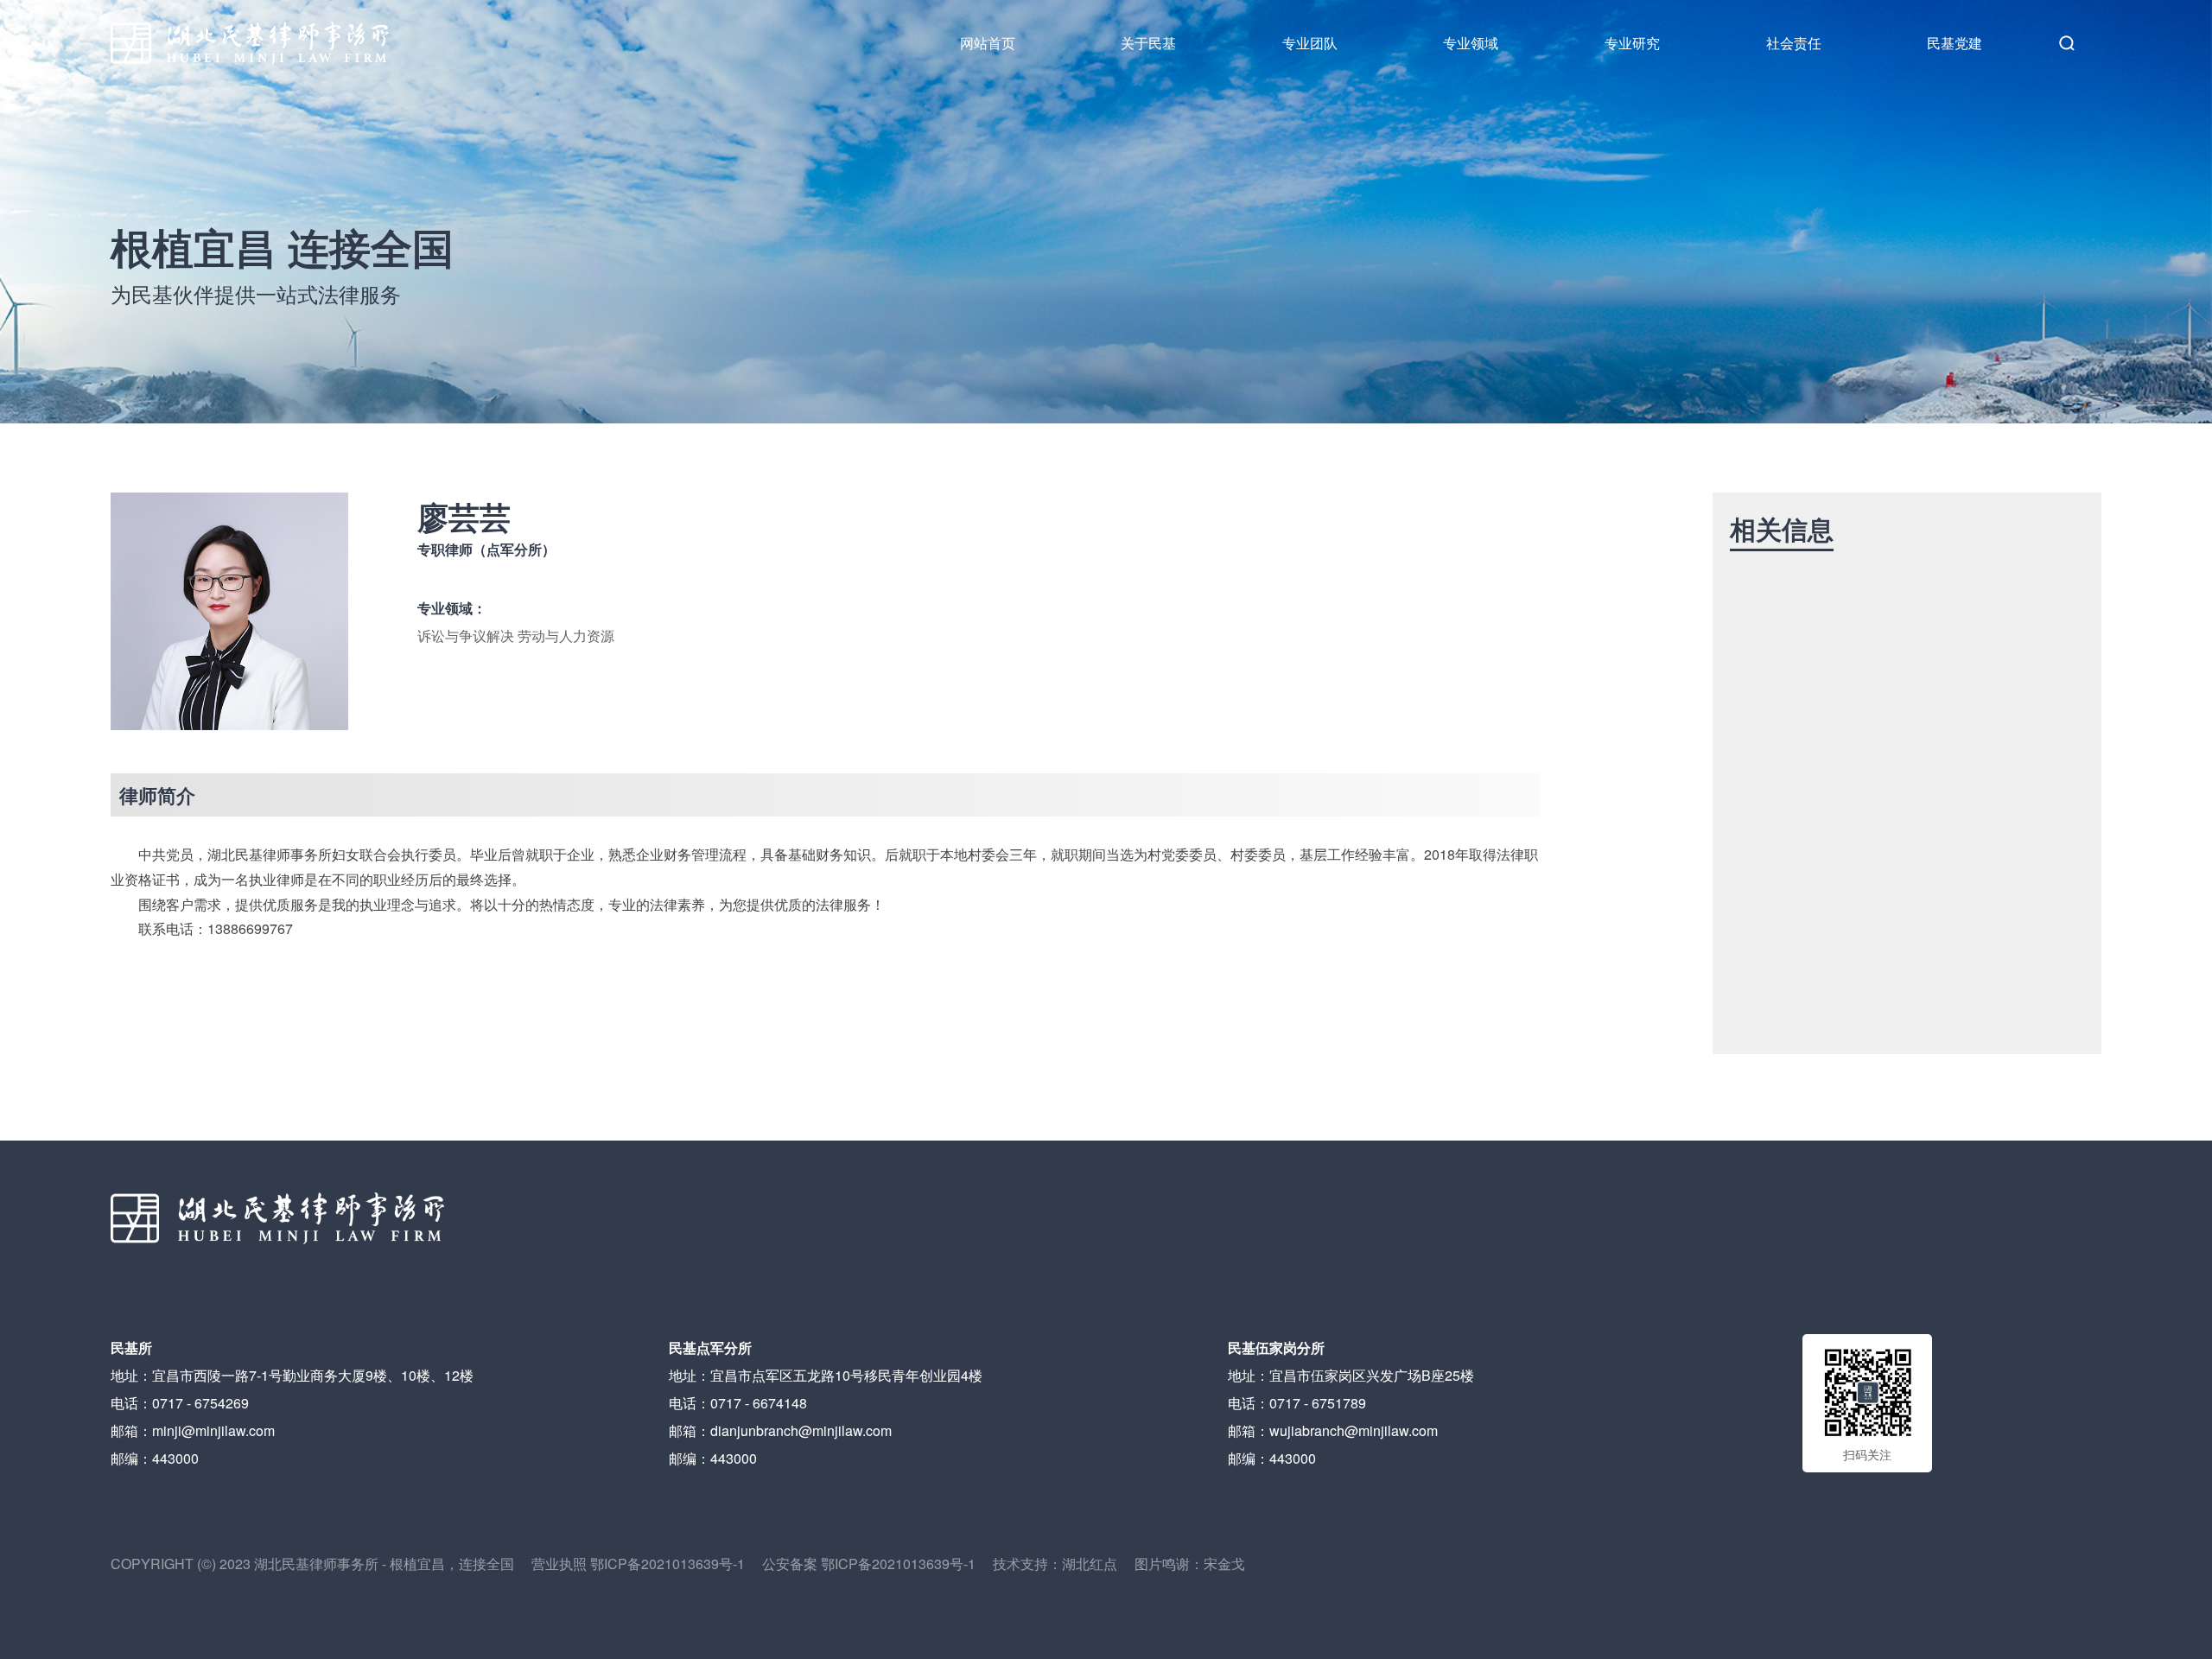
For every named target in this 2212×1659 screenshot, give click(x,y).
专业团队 (1310, 43)
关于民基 (1148, 43)
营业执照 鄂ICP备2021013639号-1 (647, 1564)
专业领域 (1471, 43)
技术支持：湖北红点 (1055, 1564)
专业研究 (1632, 43)
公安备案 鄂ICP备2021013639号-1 (877, 1564)
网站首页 (988, 43)
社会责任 (1794, 43)
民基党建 (1955, 43)
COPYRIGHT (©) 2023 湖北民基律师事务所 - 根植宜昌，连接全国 (321, 1564)
